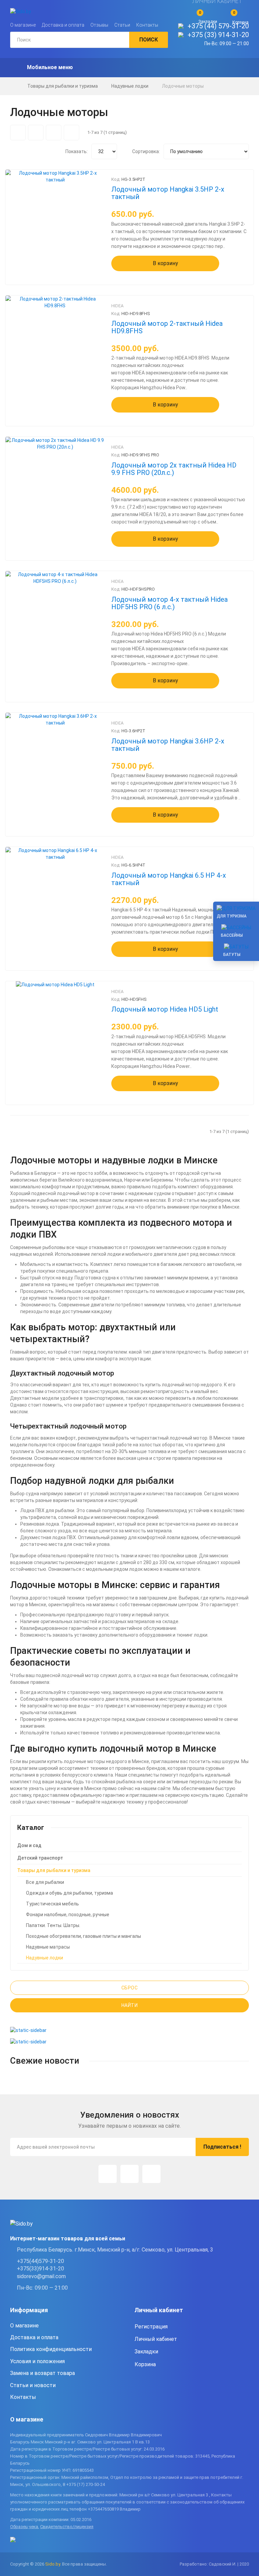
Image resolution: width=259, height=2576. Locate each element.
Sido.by (53, 2564)
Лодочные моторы (183, 86)
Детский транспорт (40, 1858)
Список (71, 133)
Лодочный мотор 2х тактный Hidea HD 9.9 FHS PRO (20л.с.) (174, 469)
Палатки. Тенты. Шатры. (53, 1925)
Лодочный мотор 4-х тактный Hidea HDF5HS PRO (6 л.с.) (169, 603)
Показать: (77, 151)
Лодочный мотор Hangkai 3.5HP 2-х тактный (168, 193)
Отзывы (99, 25)
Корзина (145, 2364)
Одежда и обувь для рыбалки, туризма (69, 1893)
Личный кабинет (156, 2339)
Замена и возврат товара (42, 2373)
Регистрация (151, 2327)
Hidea (117, 306)
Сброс (130, 1988)
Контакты (147, 25)
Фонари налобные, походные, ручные (68, 1915)
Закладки (146, 2352)
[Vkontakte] (151, 2174)
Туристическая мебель (52, 1904)
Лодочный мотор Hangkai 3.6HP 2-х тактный (168, 745)
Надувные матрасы (48, 1947)
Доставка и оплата (63, 25)
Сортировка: (146, 151)
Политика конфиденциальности (51, 2349)
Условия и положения (37, 2361)
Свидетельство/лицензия (67, 2527)
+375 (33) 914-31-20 (218, 35)
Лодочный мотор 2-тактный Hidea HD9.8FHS (167, 327)
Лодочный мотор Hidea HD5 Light (165, 1009)
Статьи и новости (33, 2385)
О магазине (23, 25)
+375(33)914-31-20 (40, 2269)
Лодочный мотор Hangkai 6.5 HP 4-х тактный (169, 879)
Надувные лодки (130, 86)
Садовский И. (223, 2564)
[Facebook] (129, 2174)
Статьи (122, 25)
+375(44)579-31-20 (40, 2261)
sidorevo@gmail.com (41, 2276)
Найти (130, 2005)
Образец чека (24, 2527)
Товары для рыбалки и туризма (63, 86)
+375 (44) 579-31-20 (218, 26)
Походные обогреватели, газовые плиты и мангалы (83, 1936)
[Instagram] (108, 2174)
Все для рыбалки (45, 1882)
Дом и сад (29, 1845)
